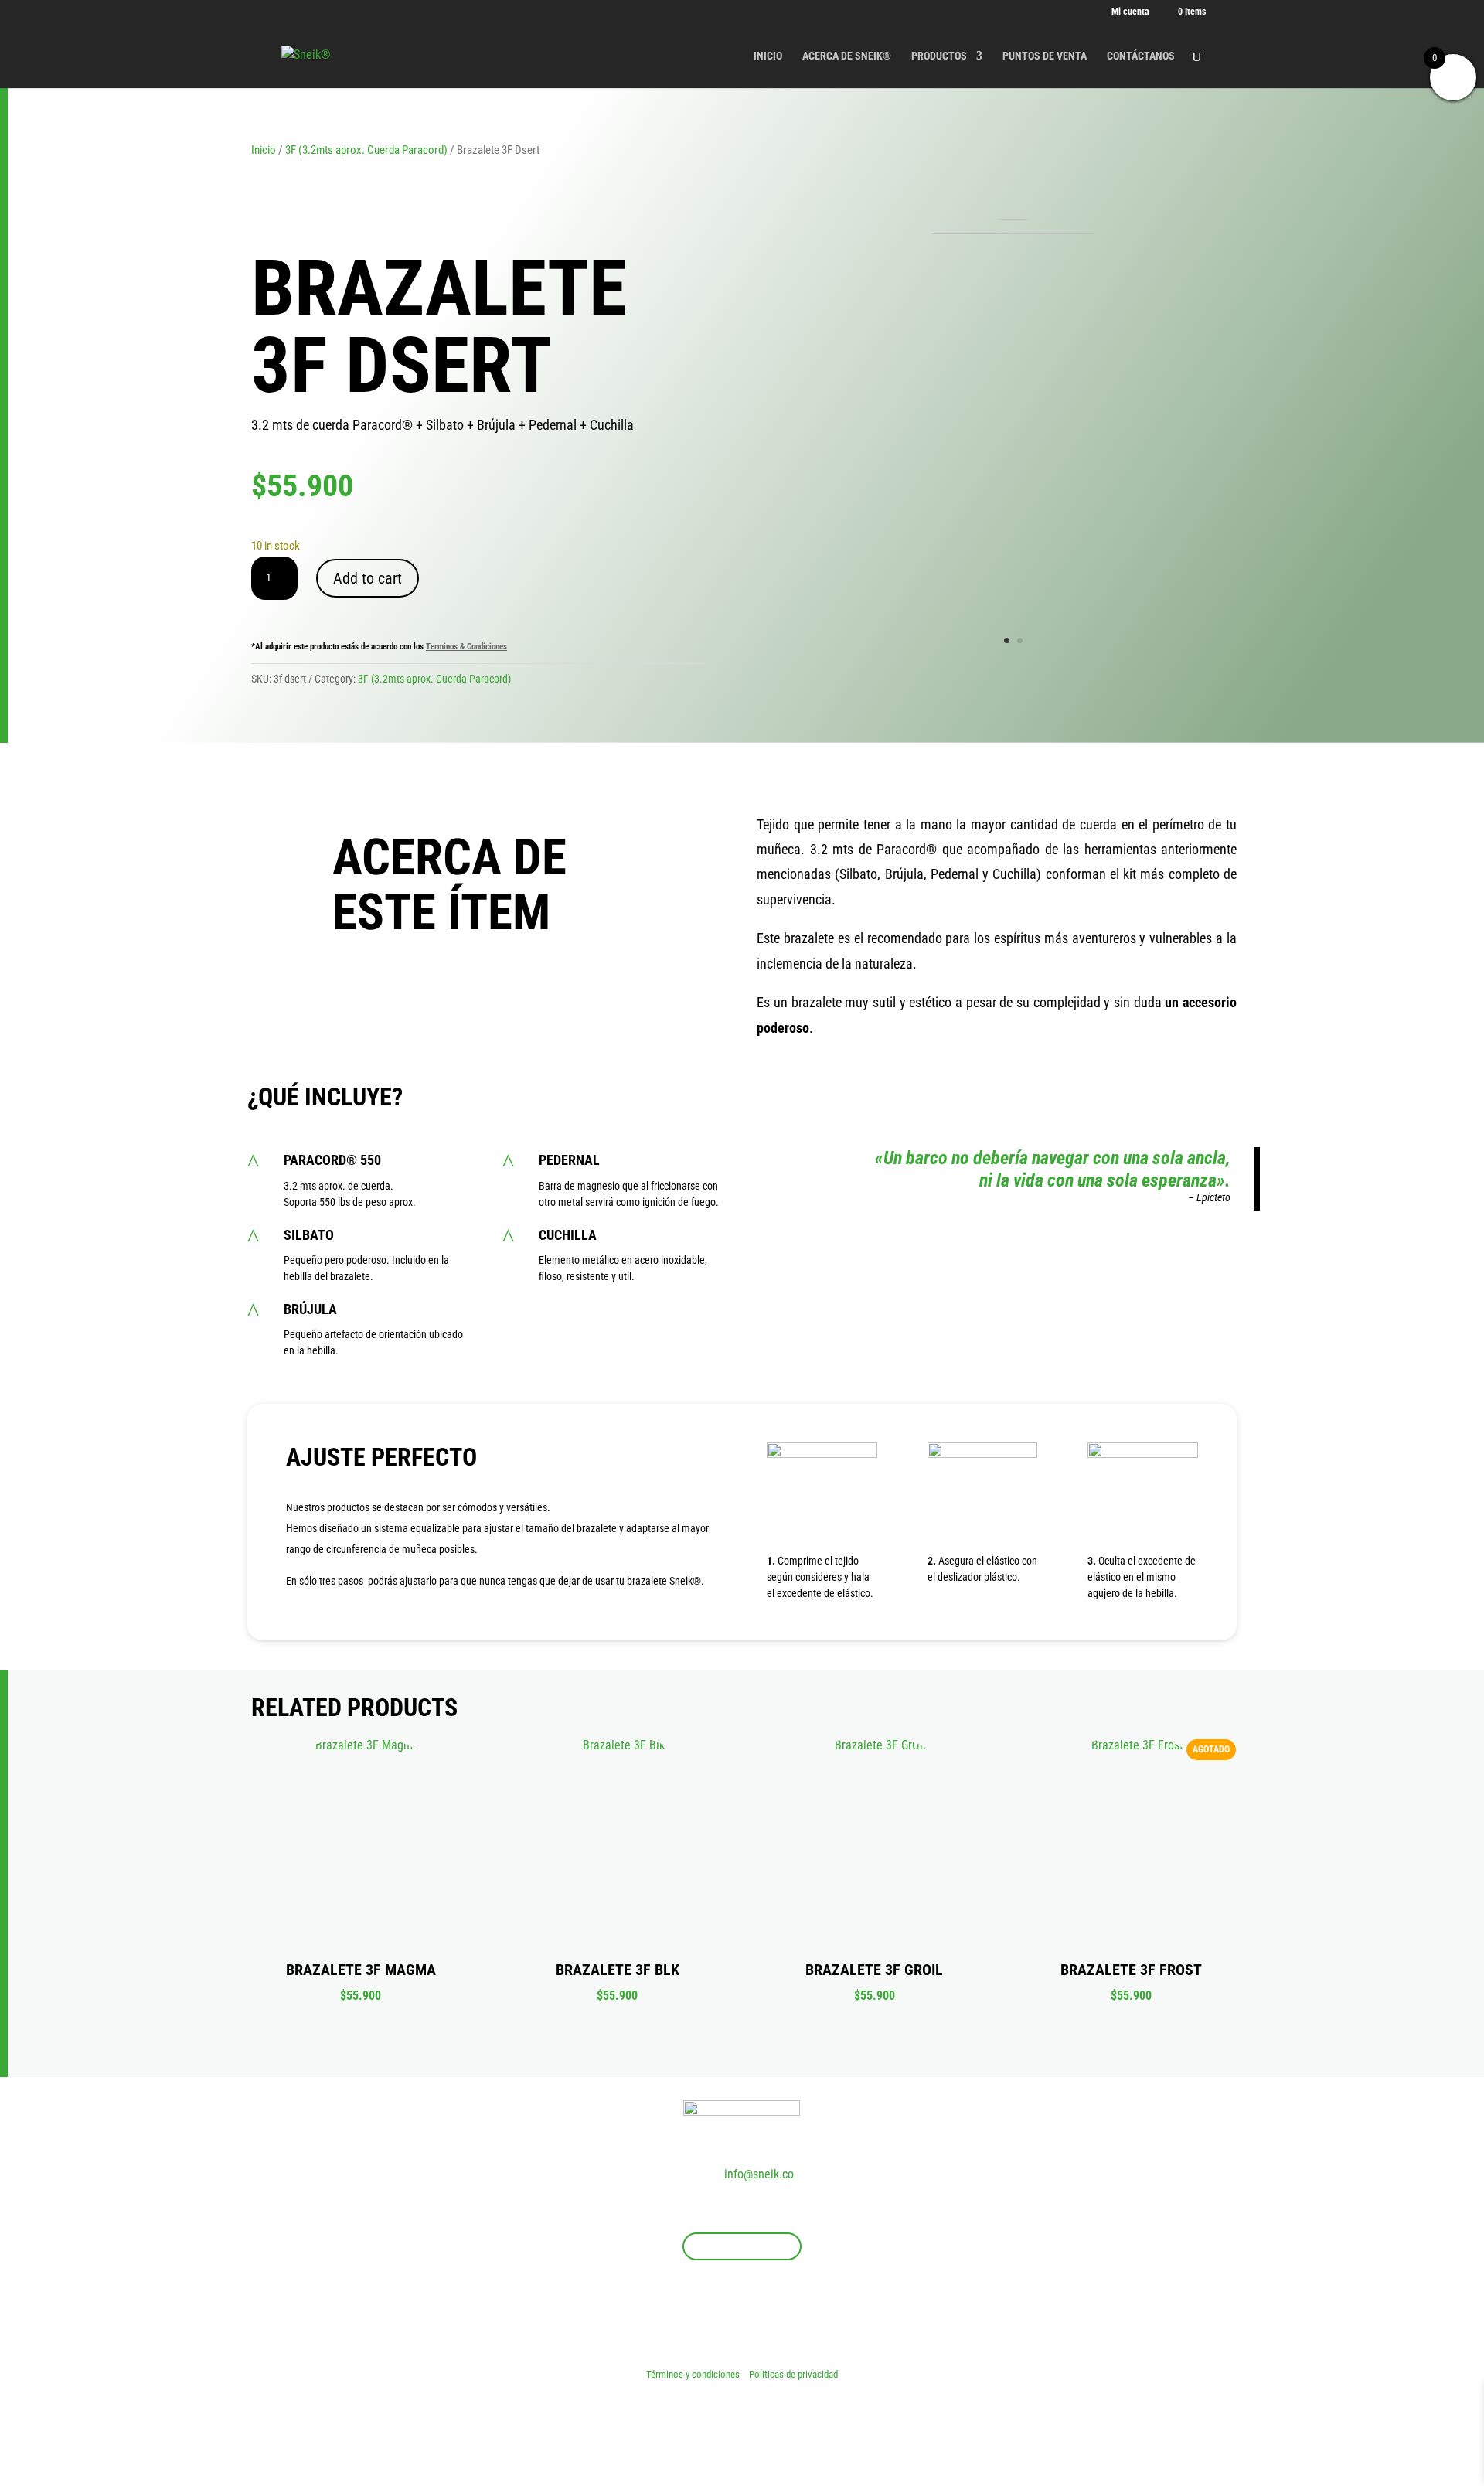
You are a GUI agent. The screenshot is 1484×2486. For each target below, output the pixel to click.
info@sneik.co (759, 2174)
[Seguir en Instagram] (742, 2309)
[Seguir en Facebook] (711, 2309)
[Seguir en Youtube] (773, 2309)
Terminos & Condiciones (466, 647)
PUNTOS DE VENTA (1045, 56)
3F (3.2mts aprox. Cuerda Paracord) (366, 150)
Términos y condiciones (694, 2374)
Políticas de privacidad (793, 2374)
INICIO (768, 56)
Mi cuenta (1130, 12)
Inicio (264, 150)
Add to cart (368, 578)
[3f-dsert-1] (1013, 230)
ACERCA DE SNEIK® (847, 56)
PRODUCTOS (939, 56)
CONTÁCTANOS (1141, 56)
